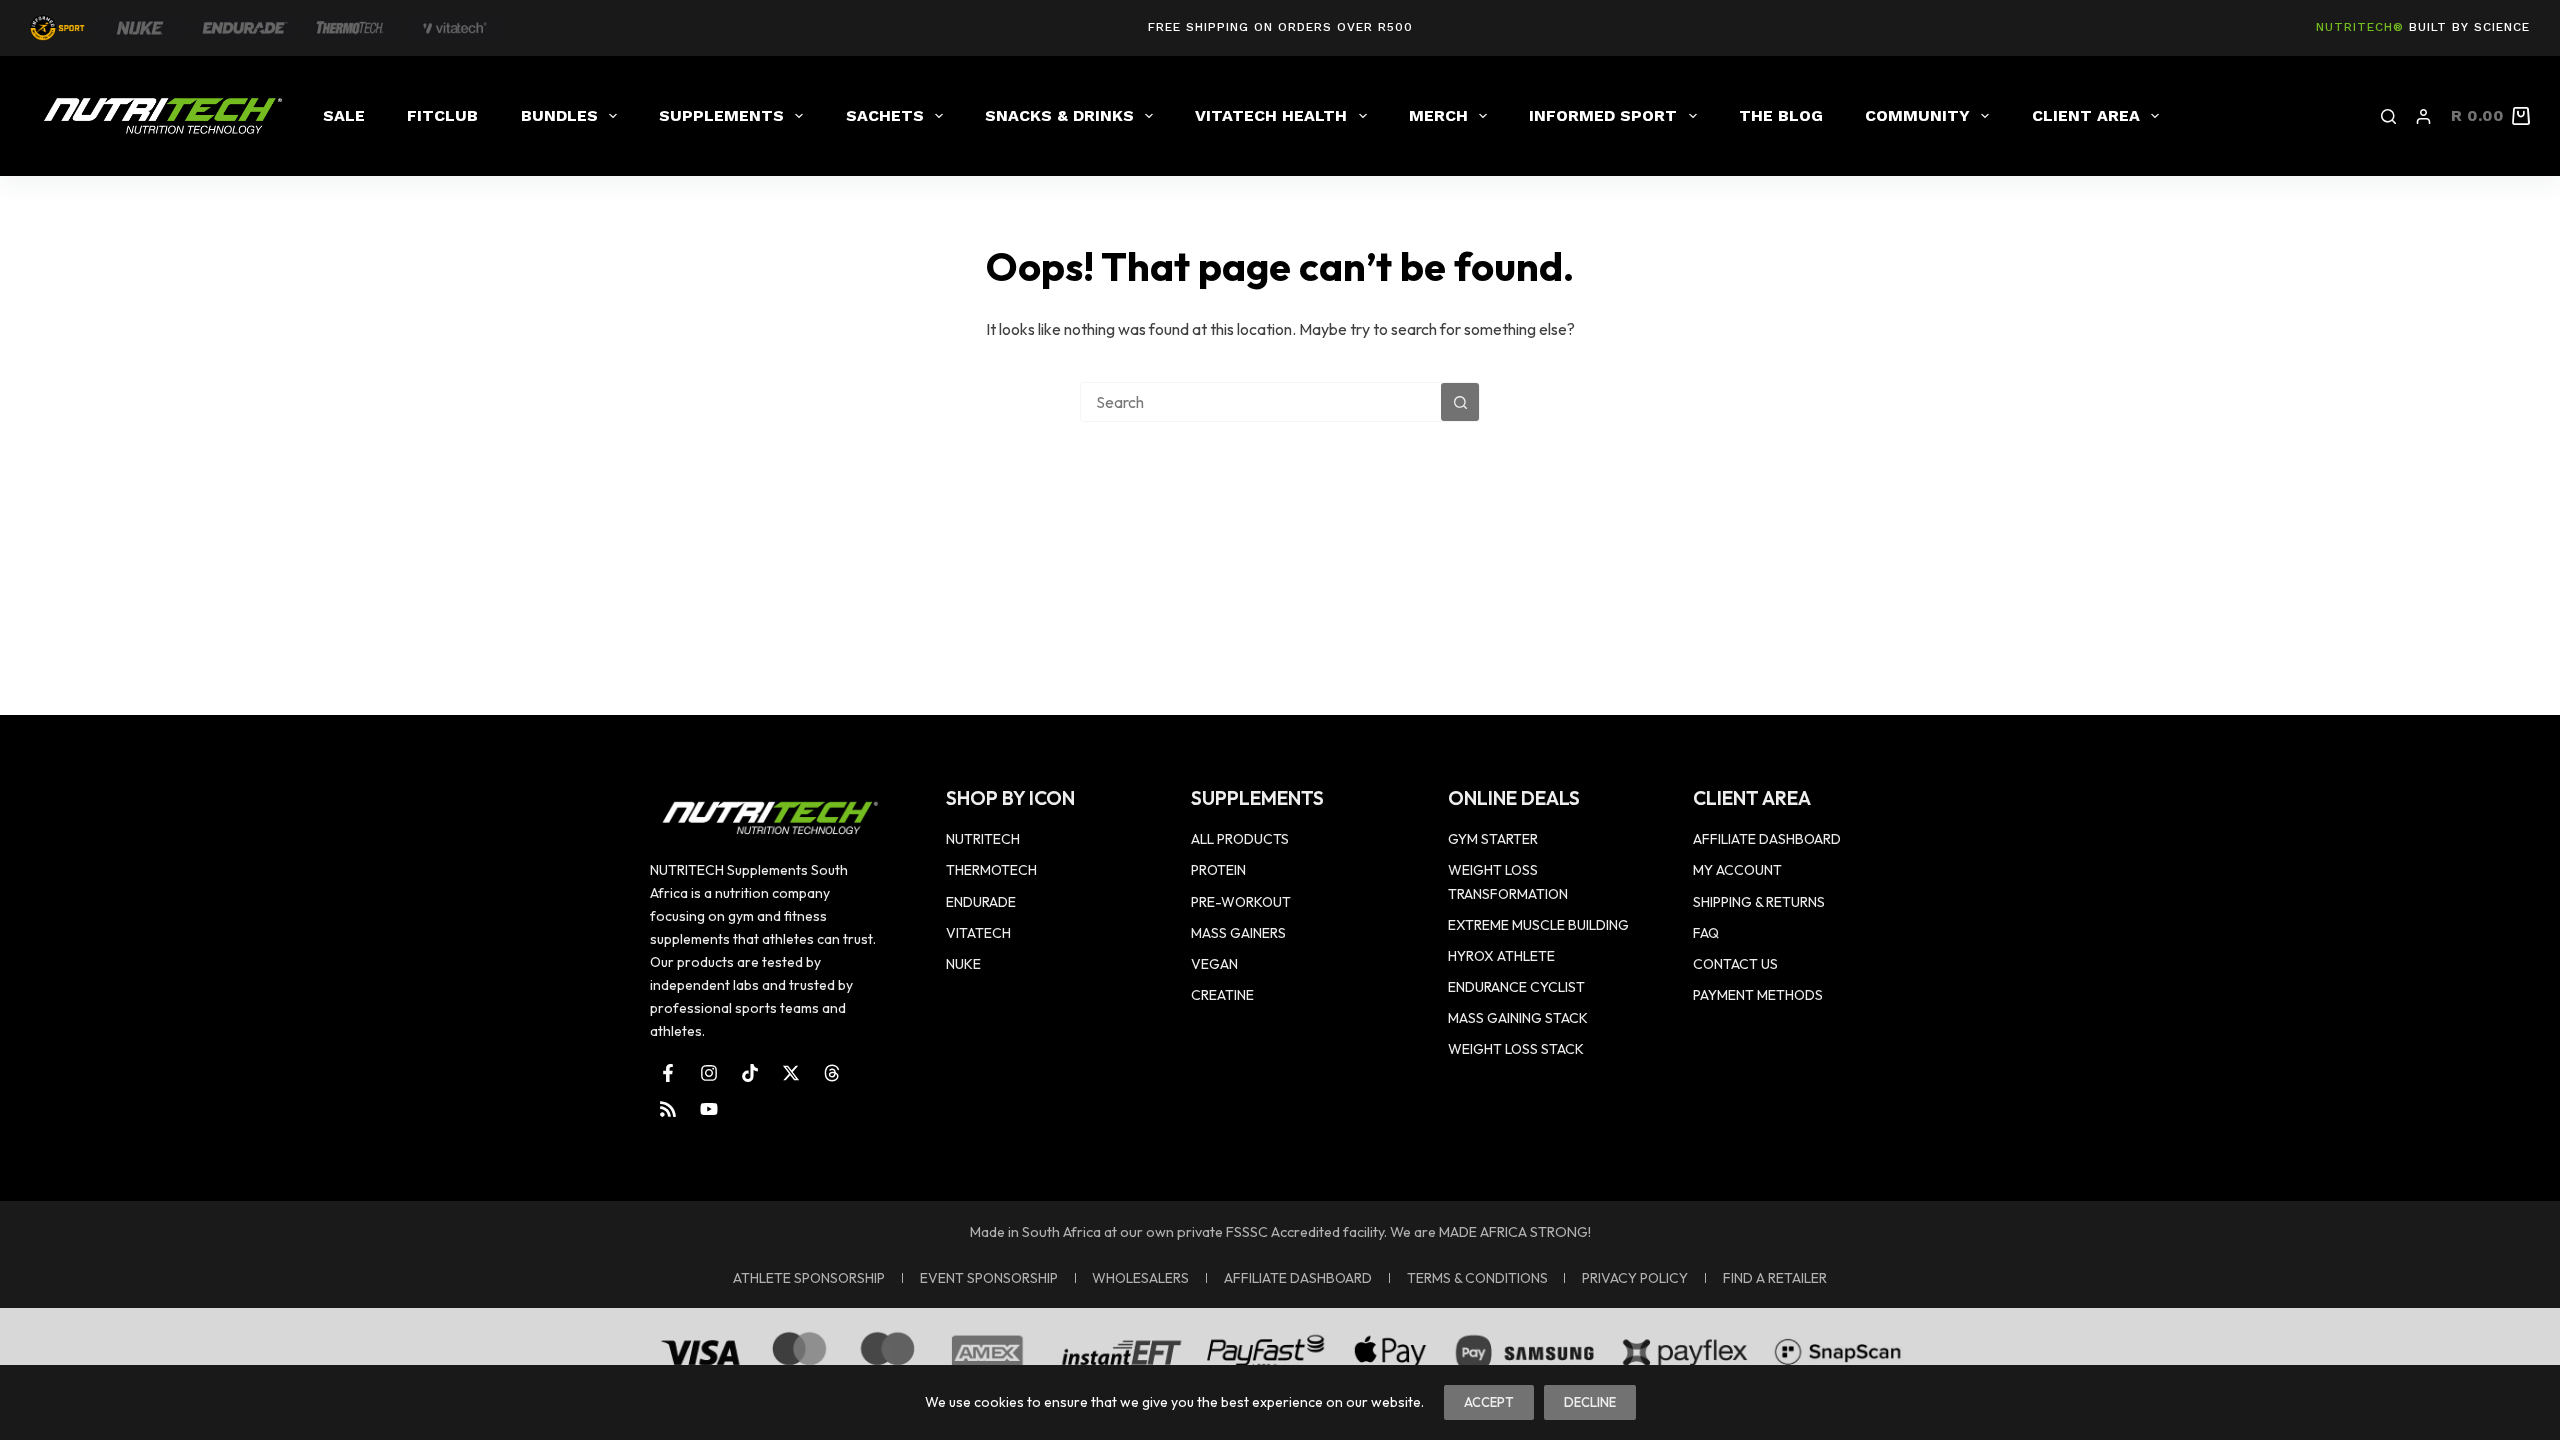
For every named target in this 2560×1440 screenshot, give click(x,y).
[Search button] (1460, 402)
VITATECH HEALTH (1271, 115)
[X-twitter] (791, 1073)
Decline (1590, 1402)
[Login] (2423, 116)
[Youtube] (709, 1109)
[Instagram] (709, 1073)
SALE (344, 115)
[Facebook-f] (668, 1073)
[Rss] (668, 1109)
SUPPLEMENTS (721, 115)
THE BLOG (1781, 115)
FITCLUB (442, 115)
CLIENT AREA (2086, 115)
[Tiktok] (750, 1073)
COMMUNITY (1917, 115)
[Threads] (832, 1073)
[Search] (2388, 116)
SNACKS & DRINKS (1059, 115)
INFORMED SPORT (1603, 115)
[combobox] (1261, 402)
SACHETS (885, 115)
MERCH (1438, 115)
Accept (1489, 1402)
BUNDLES (559, 115)
